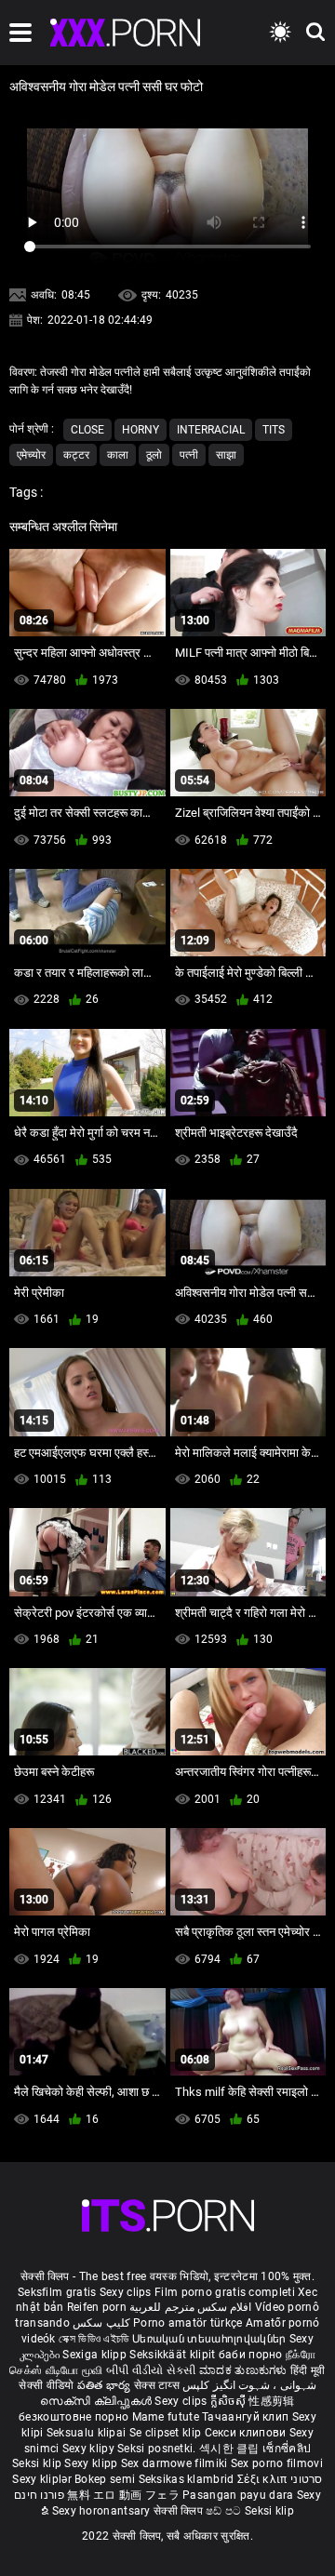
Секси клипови (247, 2433)
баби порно (251, 2355)
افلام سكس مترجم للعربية (190, 2307)
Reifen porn (97, 2307)
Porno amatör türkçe (188, 2323)
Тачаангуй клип (247, 2417)
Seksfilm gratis (57, 2292)
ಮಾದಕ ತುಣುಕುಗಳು (245, 2370)
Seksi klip (38, 2463)
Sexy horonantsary (103, 2511)
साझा (226, 455)
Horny (141, 430)
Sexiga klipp (96, 2355)
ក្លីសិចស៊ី (230, 2401)
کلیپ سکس (101, 2323)
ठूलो (154, 455)
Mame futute (166, 2417)
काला (118, 455)
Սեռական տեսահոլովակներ (211, 2339)
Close (87, 430)
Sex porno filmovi (277, 2463)
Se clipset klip (167, 2433)
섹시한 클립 (231, 2449)
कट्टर (76, 455)
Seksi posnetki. (158, 2449)
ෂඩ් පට (225, 2511)
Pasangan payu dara (240, 2495)
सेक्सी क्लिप (180, 2511)
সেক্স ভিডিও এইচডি (94, 2339)
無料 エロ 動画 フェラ (123, 2495)
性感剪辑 (271, 2401)
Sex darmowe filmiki (174, 2463)
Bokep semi (105, 2479)
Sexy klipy (90, 2449)
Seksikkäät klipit (174, 2355)
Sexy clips (127, 2292)
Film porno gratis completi (225, 2292)
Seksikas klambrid (188, 2479)
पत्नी (189, 455)
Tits (274, 430)
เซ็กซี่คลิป (287, 2449)
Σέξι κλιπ (264, 2479)
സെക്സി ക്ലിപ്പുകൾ (97, 2401)
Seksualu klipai (88, 2433)
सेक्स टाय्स (158, 2385)
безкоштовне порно (74, 2417)
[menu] (20, 33)
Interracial (211, 430)
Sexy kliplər (43, 2479)
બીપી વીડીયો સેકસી (151, 2370)
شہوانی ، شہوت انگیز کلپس (249, 2385)
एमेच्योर (31, 455)
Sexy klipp (92, 2463)
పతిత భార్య (106, 2385)
